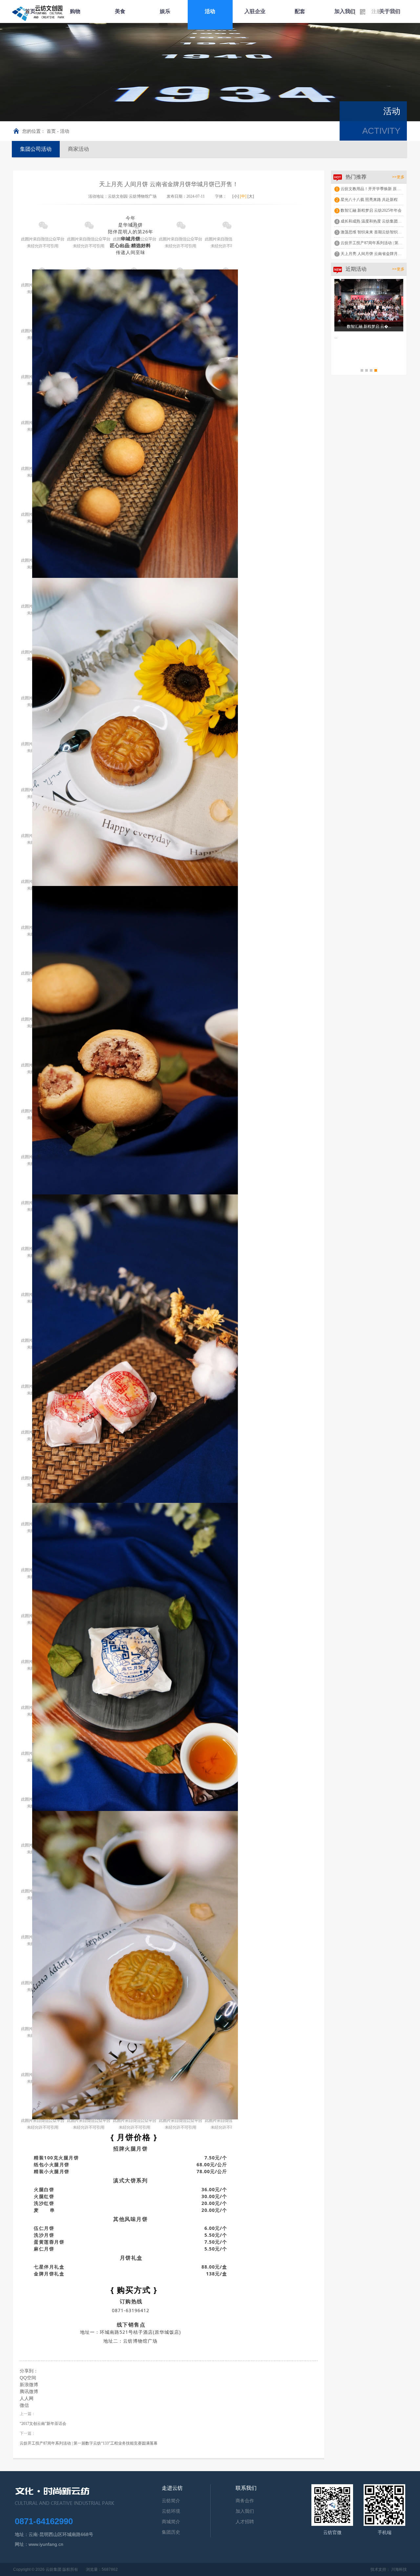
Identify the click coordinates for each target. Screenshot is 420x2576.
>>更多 (398, 177)
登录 (395, 11)
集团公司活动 (36, 149)
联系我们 (246, 2488)
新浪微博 (29, 2385)
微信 (24, 2405)
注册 (376, 11)
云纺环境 (171, 2511)
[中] (243, 196)
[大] (251, 196)
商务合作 (245, 2501)
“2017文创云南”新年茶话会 (43, 2424)
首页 (30, 11)
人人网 (27, 2398)
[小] (236, 196)
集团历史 (171, 2532)
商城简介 (171, 2522)
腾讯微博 (29, 2391)
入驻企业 (255, 11)
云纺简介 (171, 2501)
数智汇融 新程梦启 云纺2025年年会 (371, 210)
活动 (210, 11)
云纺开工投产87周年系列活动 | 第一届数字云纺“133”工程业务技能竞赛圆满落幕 (89, 2443)
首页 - (53, 131)
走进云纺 (172, 2488)
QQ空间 (28, 2378)
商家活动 (78, 149)
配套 (300, 11)
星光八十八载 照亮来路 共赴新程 (369, 200)
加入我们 (345, 11)
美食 (120, 11)
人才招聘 (245, 2522)
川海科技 (399, 2569)
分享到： (29, 2371)
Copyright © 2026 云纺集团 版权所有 (46, 2569)
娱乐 (165, 11)
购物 (75, 11)
